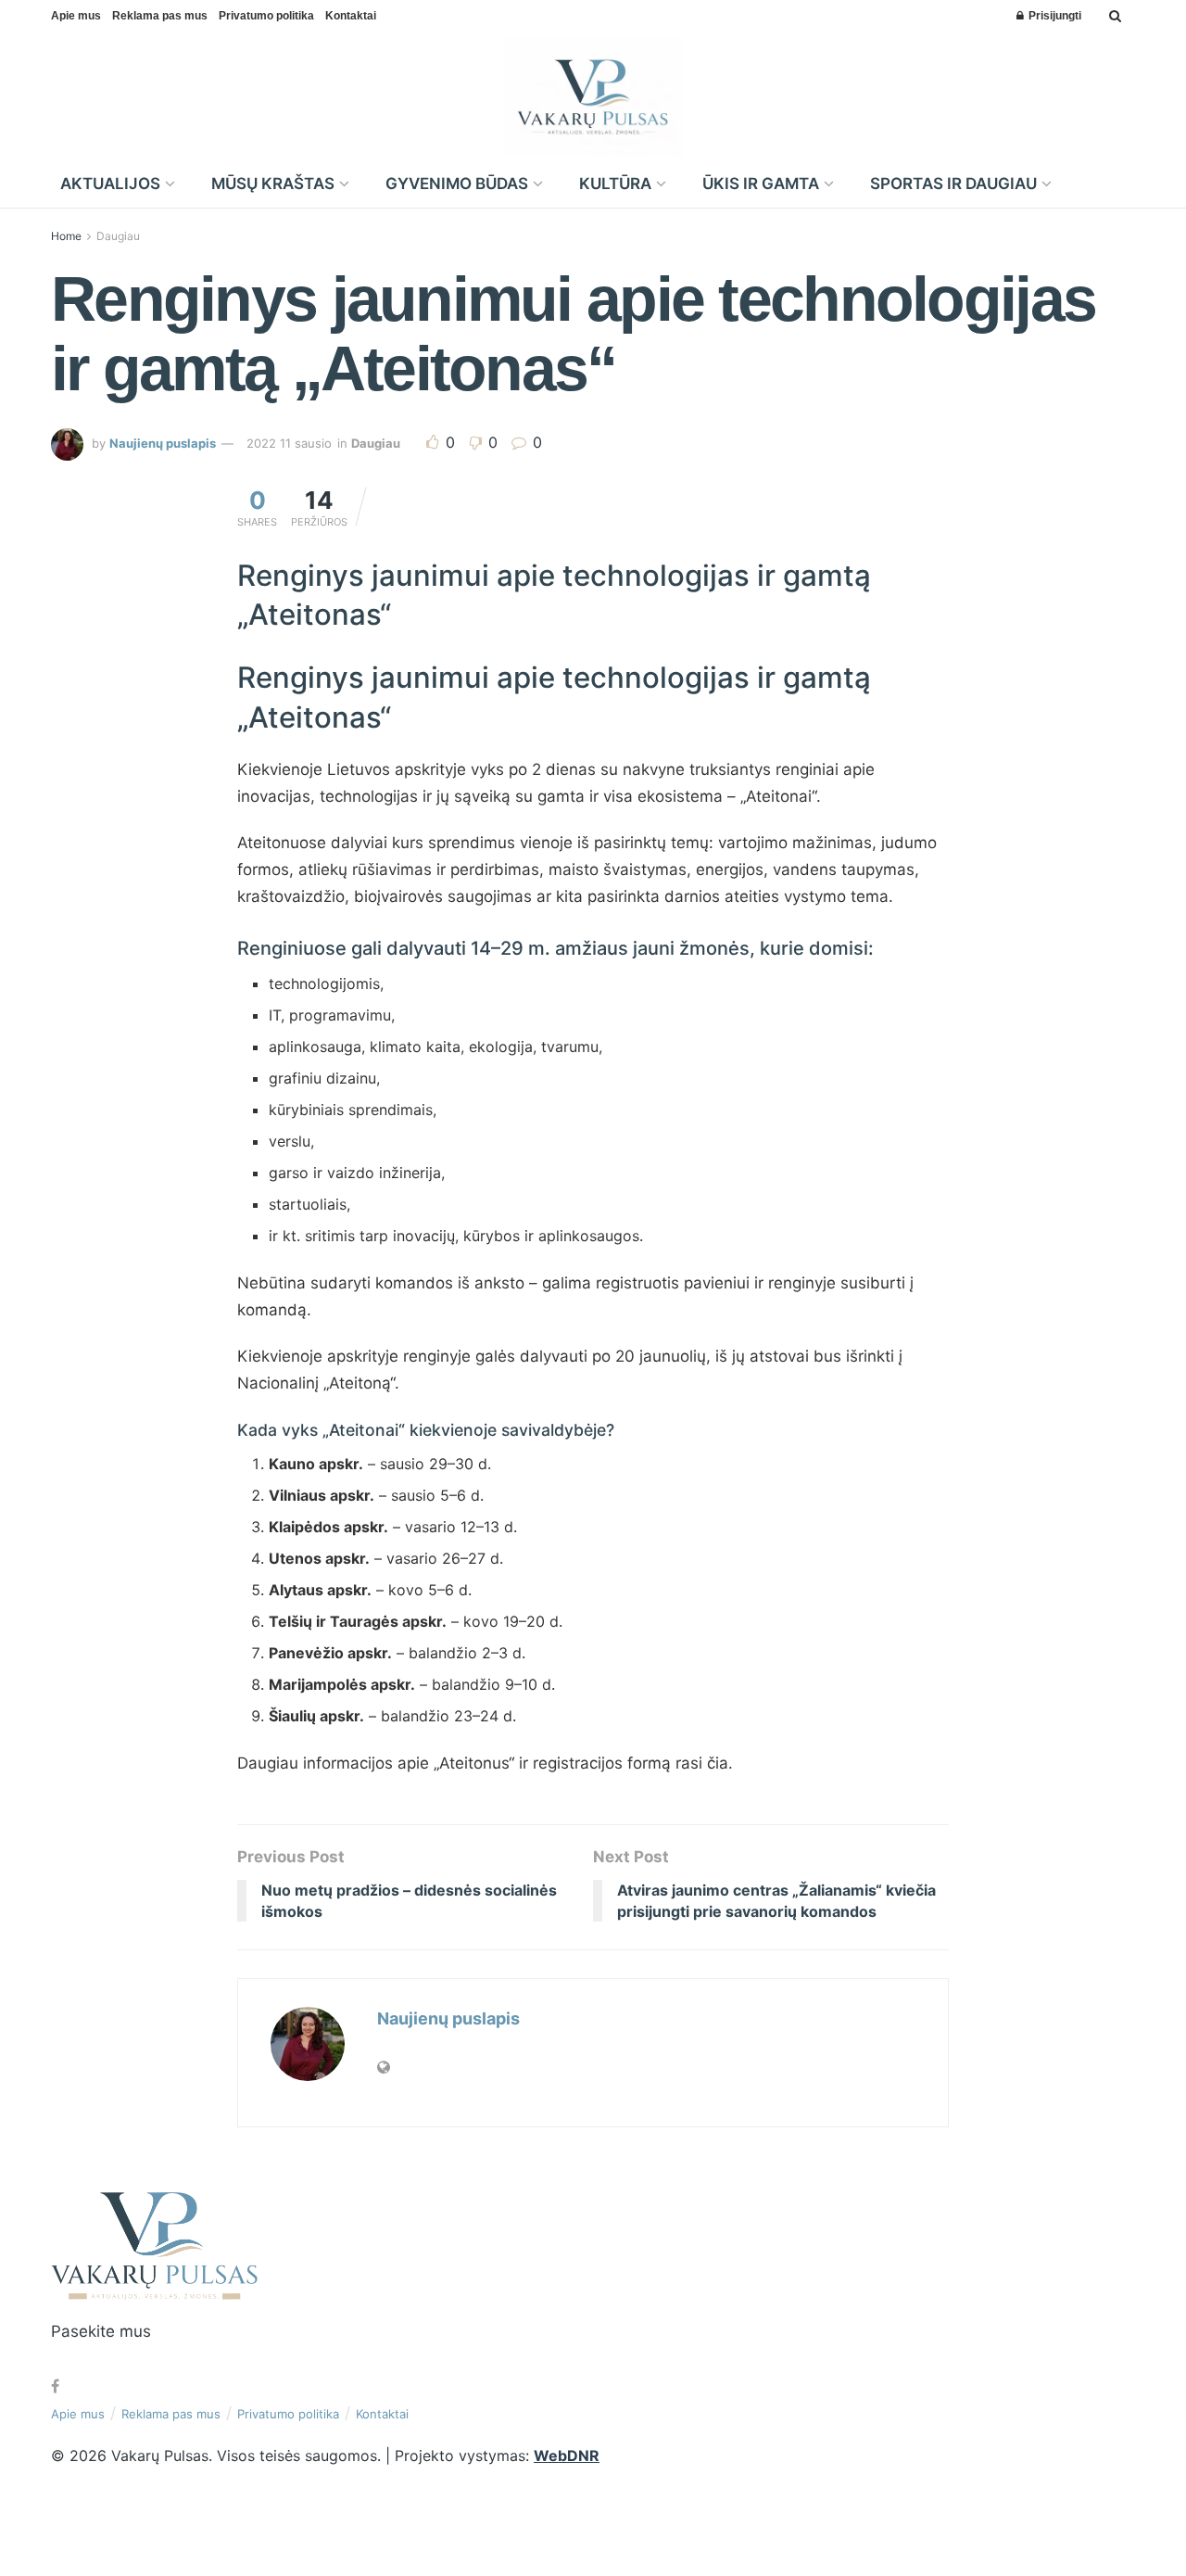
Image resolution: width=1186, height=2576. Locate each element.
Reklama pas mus (160, 16)
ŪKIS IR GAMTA (761, 184)
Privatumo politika (266, 16)
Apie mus (76, 16)
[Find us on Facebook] (55, 2386)
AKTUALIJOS (110, 184)
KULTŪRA (615, 184)
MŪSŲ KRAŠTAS (273, 184)
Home (66, 236)
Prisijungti (1054, 16)
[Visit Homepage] (593, 96)
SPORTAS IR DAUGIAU (953, 184)
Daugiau (118, 236)
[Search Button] (1115, 16)
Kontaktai (351, 16)
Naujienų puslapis (163, 443)
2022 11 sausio (289, 443)
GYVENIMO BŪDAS (457, 184)
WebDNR (567, 2455)
